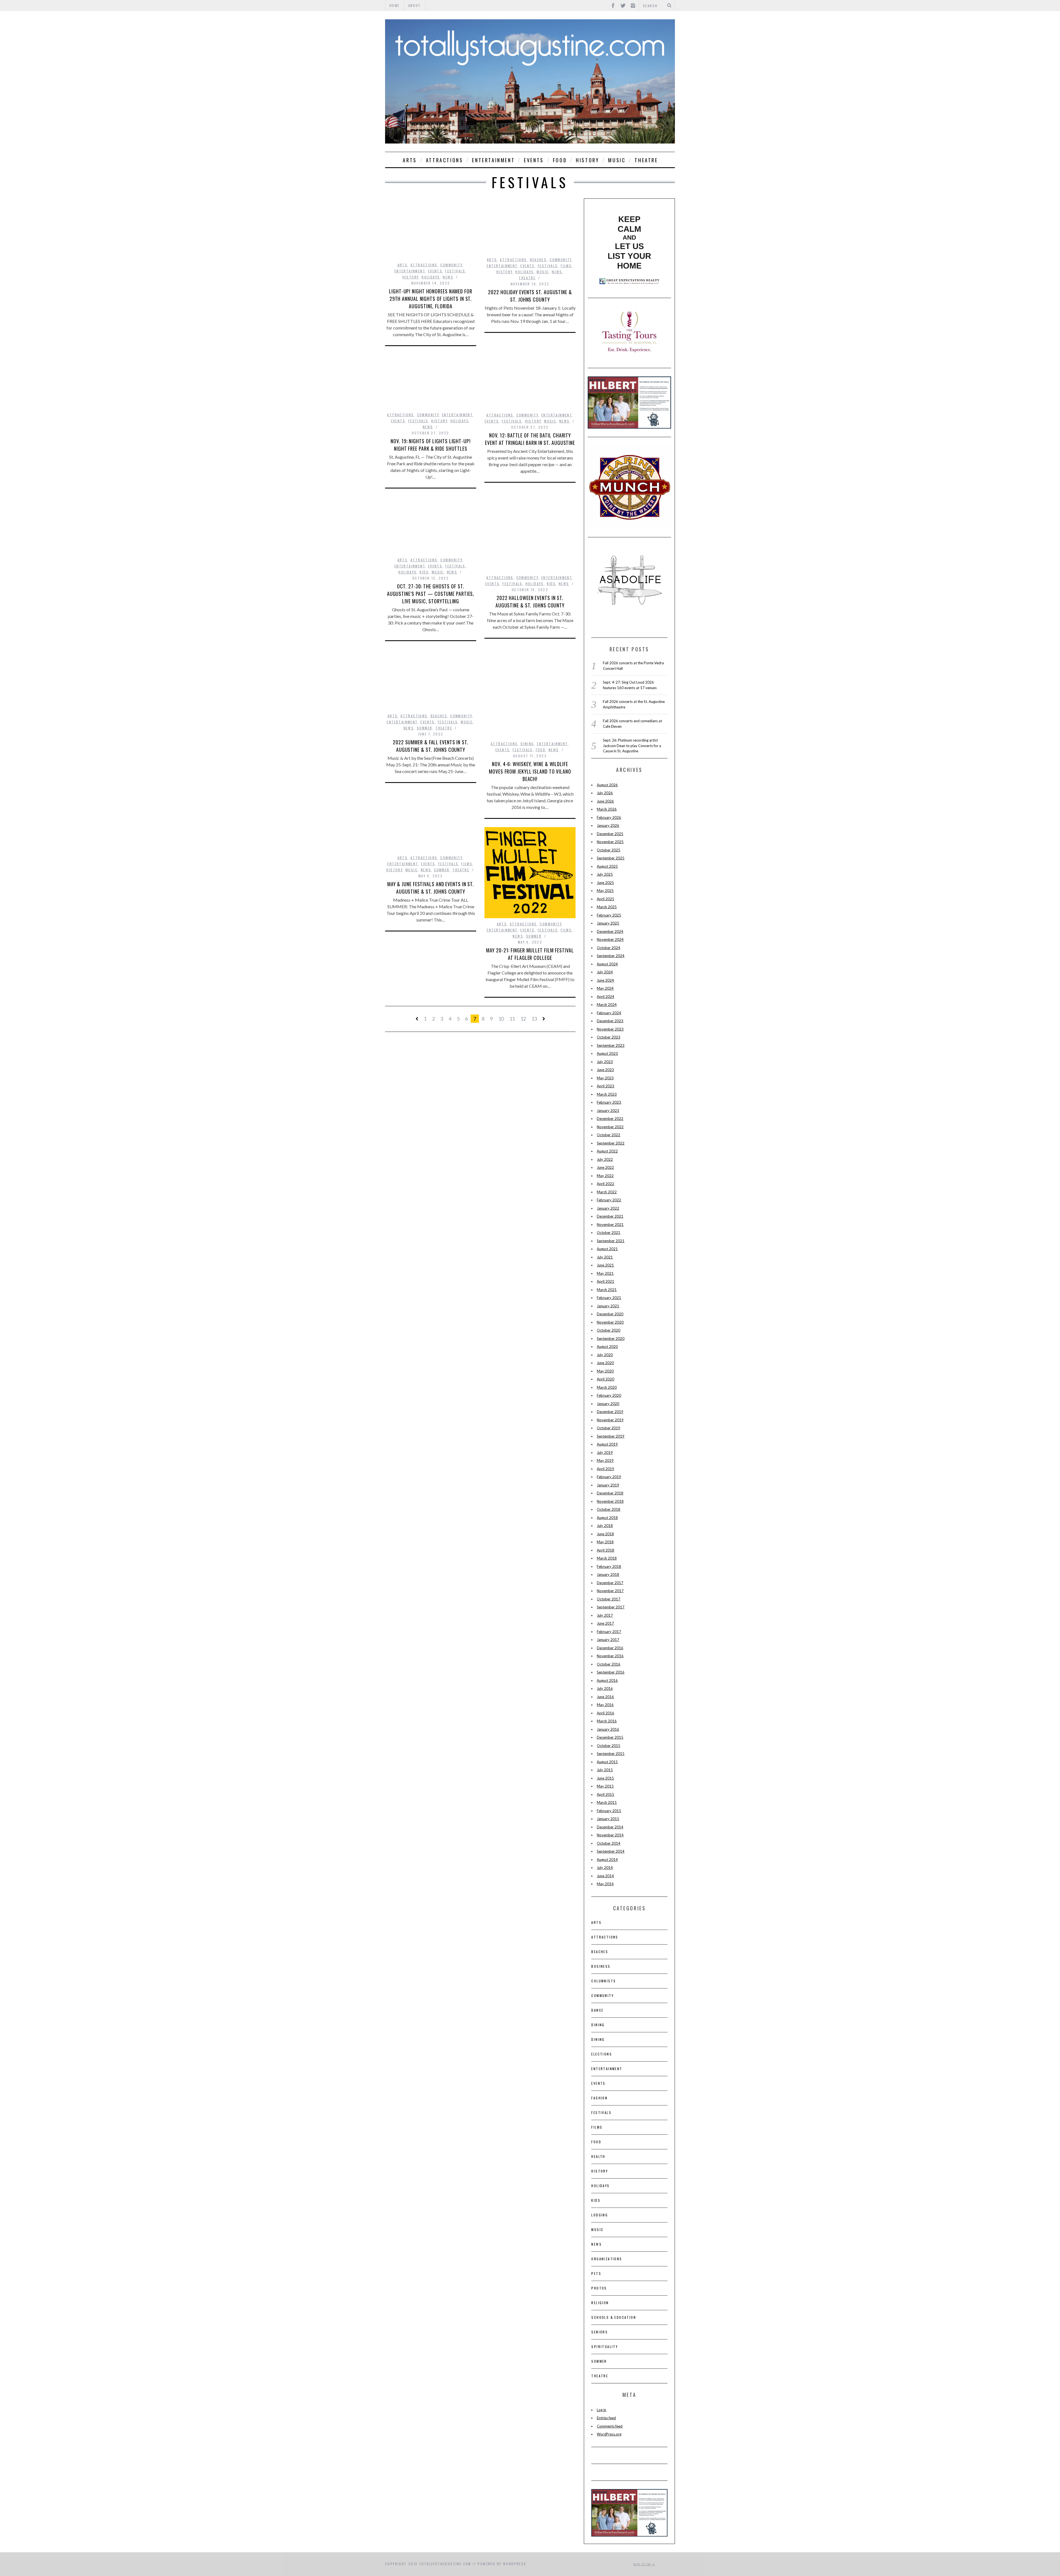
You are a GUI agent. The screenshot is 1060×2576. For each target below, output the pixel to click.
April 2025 (605, 899)
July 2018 (605, 1526)
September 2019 (611, 1436)
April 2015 (605, 1794)
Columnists (604, 1981)
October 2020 (609, 1330)
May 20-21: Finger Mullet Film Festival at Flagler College (530, 954)
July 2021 (605, 1257)
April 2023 (605, 1086)
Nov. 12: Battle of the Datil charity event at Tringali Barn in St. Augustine (530, 439)
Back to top (643, 2564)
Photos (599, 2288)
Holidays (431, 277)
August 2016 (607, 1680)
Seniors (600, 2332)
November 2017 (610, 1591)
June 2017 (605, 1623)
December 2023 (610, 1021)
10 (501, 1019)
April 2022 (605, 1184)
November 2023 (610, 1029)
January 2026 (608, 825)
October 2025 (609, 850)
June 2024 (605, 980)
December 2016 (610, 1648)
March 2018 (607, 1558)
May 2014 (605, 1884)
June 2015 (605, 1778)
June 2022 (605, 1167)
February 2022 (609, 1200)
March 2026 (607, 809)
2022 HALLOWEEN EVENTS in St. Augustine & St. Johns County (530, 601)
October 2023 (609, 1037)
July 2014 (605, 1868)
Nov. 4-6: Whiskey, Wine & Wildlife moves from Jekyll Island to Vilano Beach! (530, 771)
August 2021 (607, 1249)
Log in (601, 2410)
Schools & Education (614, 2317)
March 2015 (607, 1802)
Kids (551, 584)
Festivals (455, 271)
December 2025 (610, 834)
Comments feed (610, 2426)
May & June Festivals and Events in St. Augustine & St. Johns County (431, 888)
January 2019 (608, 1485)
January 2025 (608, 923)
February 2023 (609, 1102)
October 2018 (609, 1509)
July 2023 (605, 1062)
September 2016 (611, 1672)
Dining (527, 744)
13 (534, 1019)
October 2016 (609, 1664)
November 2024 (610, 939)
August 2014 (607, 1860)
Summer (425, 728)
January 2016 (608, 1729)
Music (617, 160)
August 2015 (607, 1762)
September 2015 (611, 1754)
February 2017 (609, 1632)
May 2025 (605, 891)
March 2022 (607, 1192)
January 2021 (608, 1306)
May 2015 (605, 1786)
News (448, 277)
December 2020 (610, 1314)
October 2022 (609, 1135)
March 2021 (607, 1290)
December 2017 (610, 1583)
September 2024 (611, 956)
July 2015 (605, 1770)
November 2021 (610, 1225)
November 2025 (610, 842)
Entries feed (606, 2418)
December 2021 (610, 1216)
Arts (410, 160)
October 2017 (609, 1599)
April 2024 (605, 997)
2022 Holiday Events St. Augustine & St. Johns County (530, 296)
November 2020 (610, 1322)
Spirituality (605, 2347)
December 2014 (610, 1827)
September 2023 (611, 1045)
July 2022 (605, 1159)
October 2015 (609, 1746)
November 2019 (610, 1420)
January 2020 (608, 1404)
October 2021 (609, 1233)
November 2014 (610, 1835)
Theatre (646, 160)
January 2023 (608, 1111)
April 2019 (605, 1469)
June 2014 (605, 1876)
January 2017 (608, 1640)
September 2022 (611, 1143)
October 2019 (609, 1428)
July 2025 (605, 874)
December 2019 (610, 1412)
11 (512, 1019)
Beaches (538, 260)
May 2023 (605, 1078)
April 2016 (605, 1713)
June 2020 (605, 1363)
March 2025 (607, 907)
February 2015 (609, 1811)
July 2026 (605, 793)
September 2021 (611, 1241)
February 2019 (609, 1477)
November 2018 (610, 1501)
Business (601, 1966)
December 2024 (610, 931)
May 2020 (605, 1371)
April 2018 (605, 1550)
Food (560, 160)
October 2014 (609, 1843)
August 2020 (607, 1347)
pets (596, 2273)
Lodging (600, 2215)
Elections (602, 2054)
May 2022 (605, 1176)
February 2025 (609, 915)
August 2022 (607, 1151)
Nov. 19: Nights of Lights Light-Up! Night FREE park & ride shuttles (431, 445)
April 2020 (605, 1379)
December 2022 (610, 1119)
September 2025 (611, 858)
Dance (597, 2010)
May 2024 (605, 988)
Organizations (607, 2259)
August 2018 (607, 1518)
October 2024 (609, 948)
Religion (600, 2303)
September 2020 (611, 1339)
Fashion (599, 2098)
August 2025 (607, 866)
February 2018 (609, 1566)
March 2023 (607, 1094)
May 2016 (605, 1705)
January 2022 (608, 1208)
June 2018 (605, 1534)
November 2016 (610, 1656)
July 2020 (605, 1355)
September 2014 (611, 1851)
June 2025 (605, 883)
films (566, 266)
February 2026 (609, 817)
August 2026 (607, 785)
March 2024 (607, 1005)
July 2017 (605, 1615)
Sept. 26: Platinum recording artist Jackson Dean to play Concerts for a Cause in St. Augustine (632, 746)
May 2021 (605, 1273)
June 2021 (605, 1265)
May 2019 (605, 1460)
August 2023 (607, 1053)
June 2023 (605, 1070)
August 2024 (607, 964)
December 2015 (610, 1737)
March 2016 (607, 1721)
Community (451, 265)
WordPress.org (609, 2434)
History (587, 160)
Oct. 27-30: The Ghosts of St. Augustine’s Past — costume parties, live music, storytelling (431, 594)
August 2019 (607, 1444)
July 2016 (605, 1688)
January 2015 (608, 1819)
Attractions (445, 160)
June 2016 (605, 1697)
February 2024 (609, 1013)
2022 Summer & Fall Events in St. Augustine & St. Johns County (431, 746)
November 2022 (610, 1127)
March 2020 (607, 1387)
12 (523, 1019)
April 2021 (605, 1281)
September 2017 (611, 1607)
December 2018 (610, 1493)
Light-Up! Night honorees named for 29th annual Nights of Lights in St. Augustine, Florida (431, 299)
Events (534, 160)
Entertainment (493, 160)
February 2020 (609, 1395)
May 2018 (605, 1542)
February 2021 (609, 1298)
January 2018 (608, 1574)
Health (598, 2156)
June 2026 (605, 801)
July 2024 (605, 972)
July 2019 (605, 1452)
